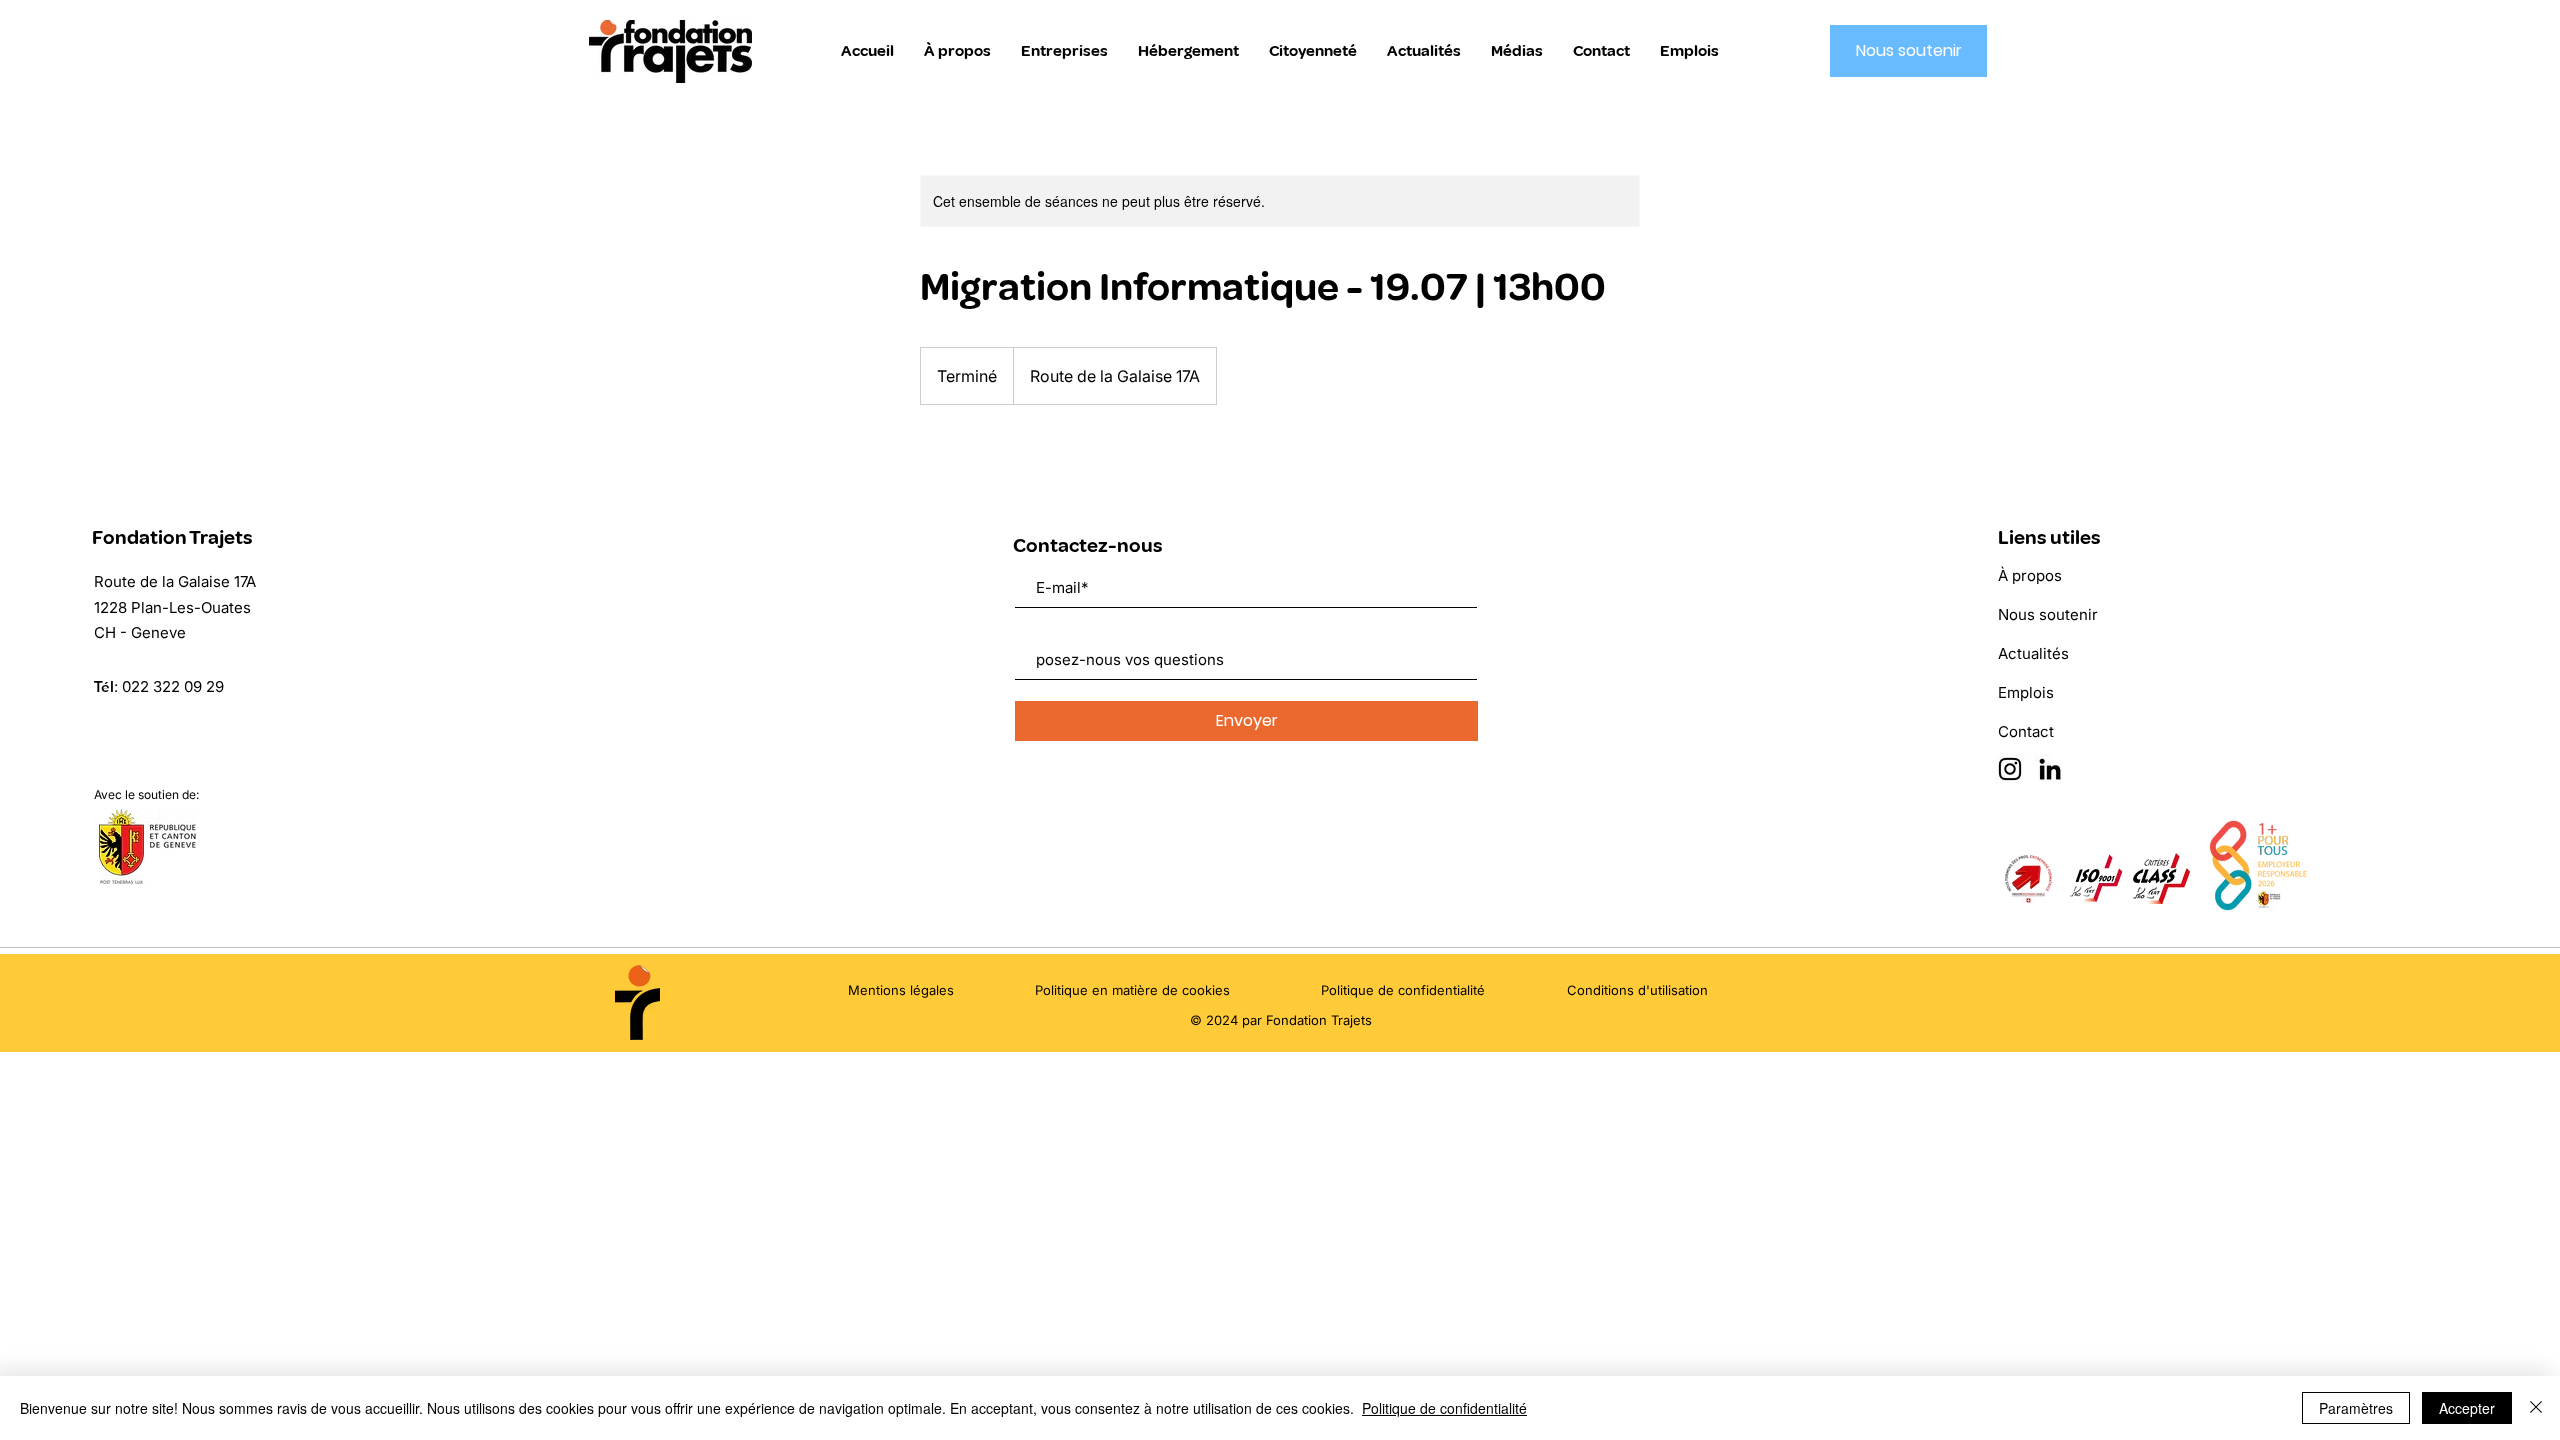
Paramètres (2356, 1408)
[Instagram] (2010, 769)
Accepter (2467, 1408)
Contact (2026, 731)
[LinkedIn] (2050, 769)
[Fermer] (2536, 1408)
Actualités (2033, 653)
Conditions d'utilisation (1637, 990)
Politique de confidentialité (1444, 1408)
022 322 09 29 (173, 686)
